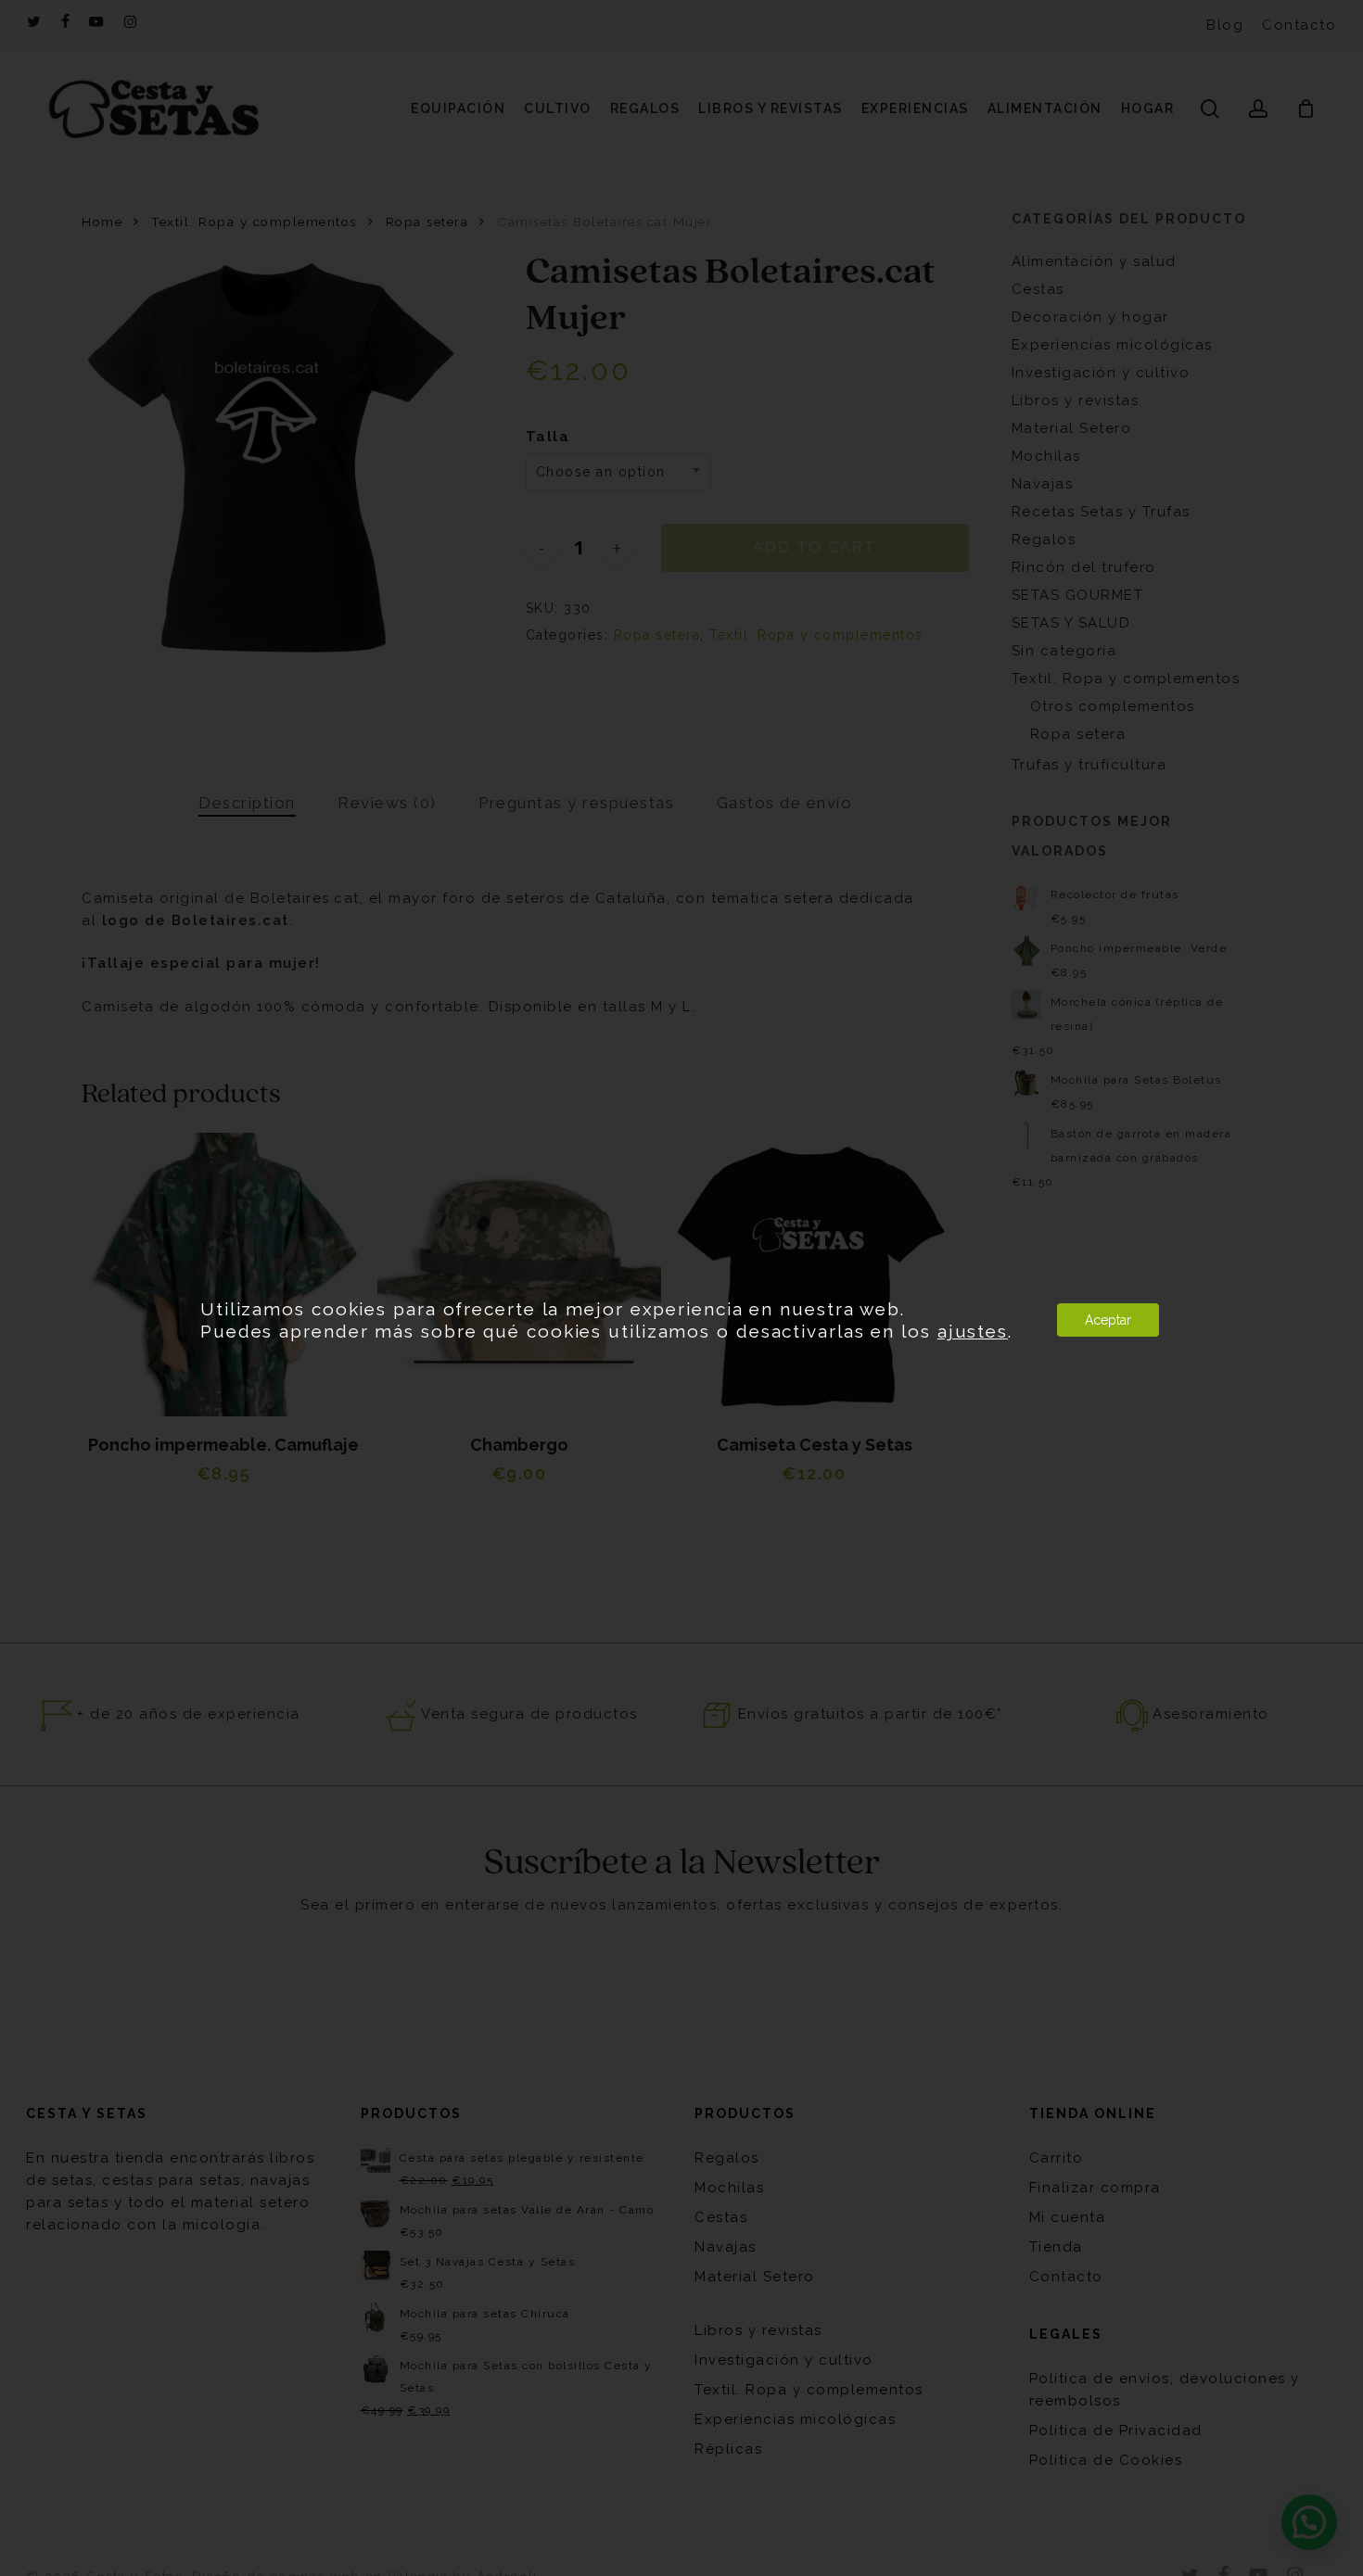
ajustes (973, 1331)
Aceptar (1108, 1320)
